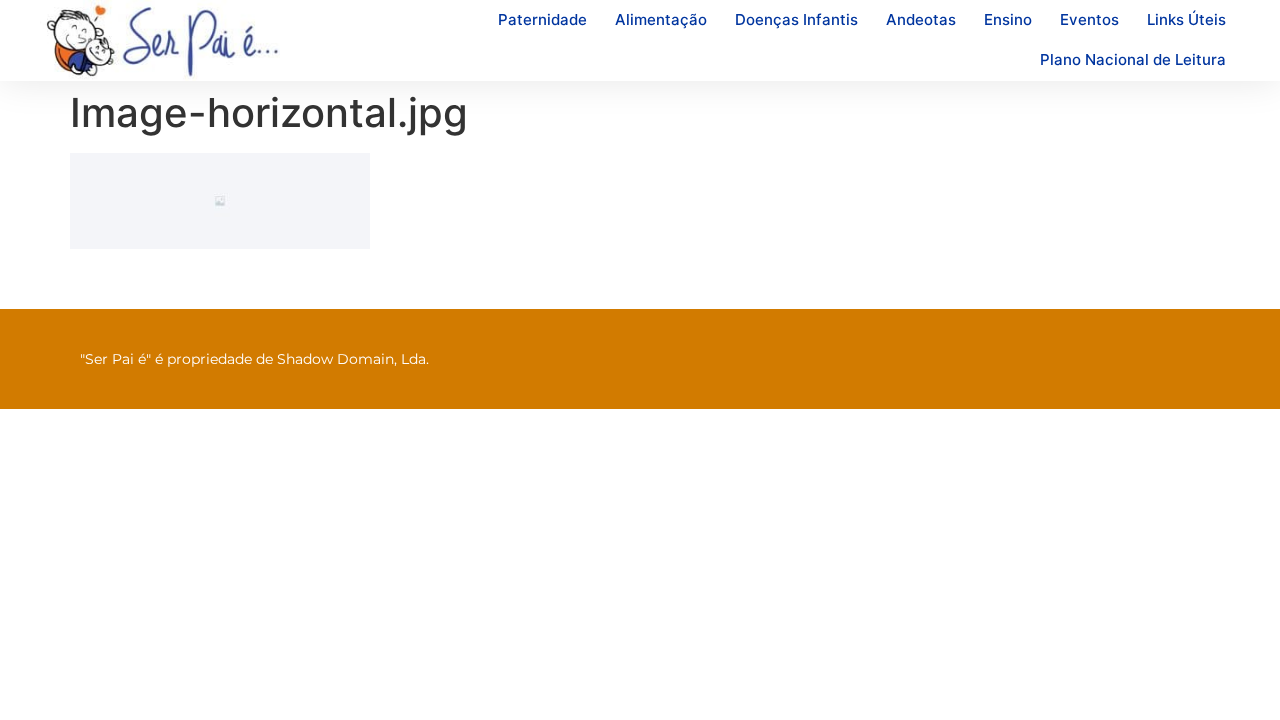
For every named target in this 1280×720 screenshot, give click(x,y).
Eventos (1089, 19)
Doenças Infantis (796, 19)
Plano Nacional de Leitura (1133, 59)
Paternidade (542, 19)
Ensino (1008, 19)
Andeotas (921, 19)
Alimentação (661, 19)
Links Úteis (1186, 19)
